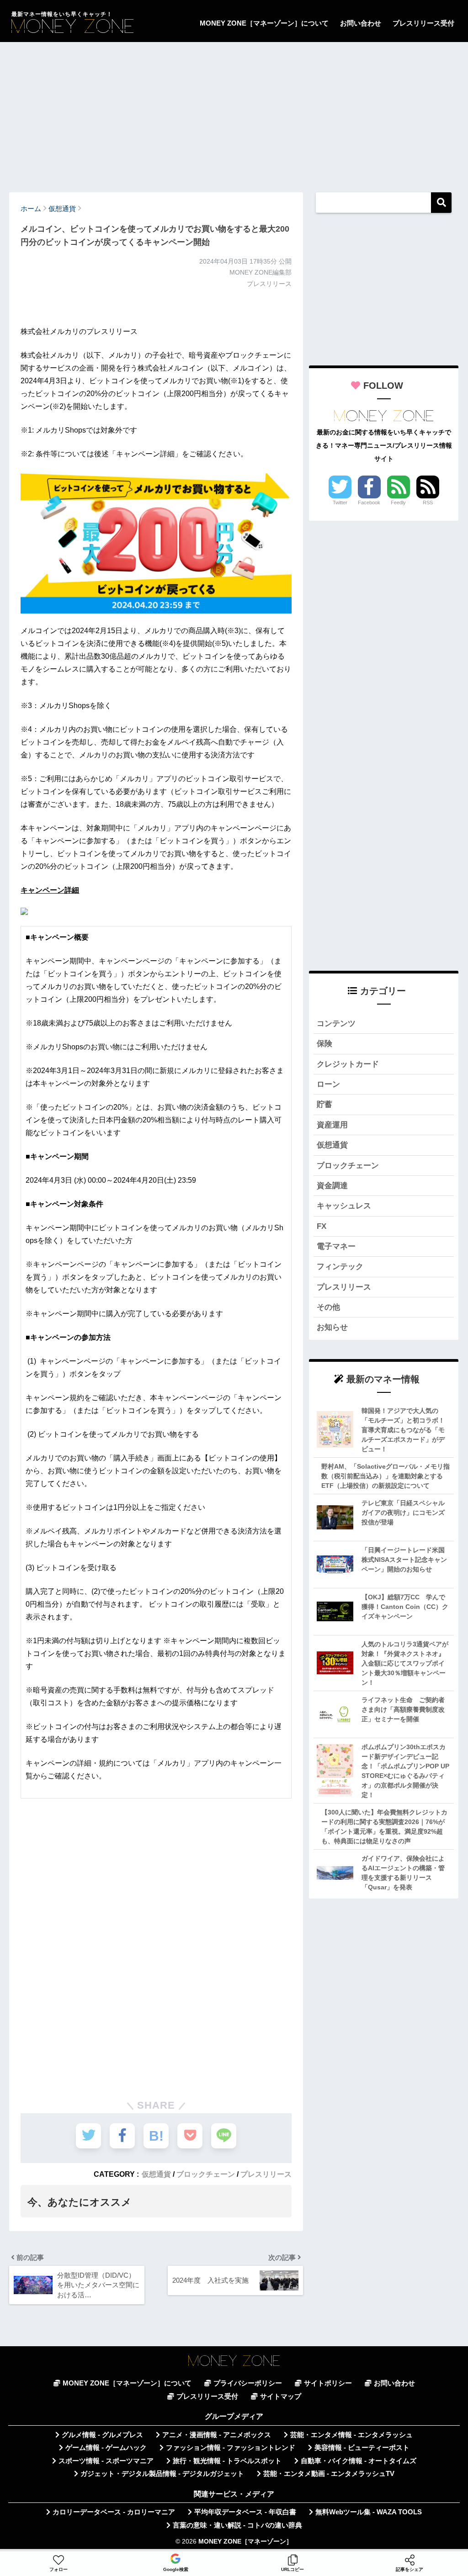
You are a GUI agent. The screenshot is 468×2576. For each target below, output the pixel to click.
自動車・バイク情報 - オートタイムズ (359, 2461)
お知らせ (332, 1327)
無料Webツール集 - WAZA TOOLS (369, 2512)
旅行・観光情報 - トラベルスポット (227, 2461)
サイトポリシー (328, 2383)
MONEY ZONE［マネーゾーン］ (245, 2542)
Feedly (398, 503)
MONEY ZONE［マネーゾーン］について (264, 23)
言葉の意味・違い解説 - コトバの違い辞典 (237, 2525)
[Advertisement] (234, 113)
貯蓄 (324, 1104)
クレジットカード (348, 1064)
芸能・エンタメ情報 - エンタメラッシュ (351, 2435)
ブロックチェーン (206, 2174)
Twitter (340, 503)
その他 (328, 1307)
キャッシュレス (344, 1206)
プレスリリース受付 (423, 23)
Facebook (369, 503)
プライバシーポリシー (248, 2383)
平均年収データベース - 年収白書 (245, 2512)
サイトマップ (281, 2396)
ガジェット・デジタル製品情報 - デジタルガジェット (162, 2474)
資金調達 (332, 1186)
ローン (328, 1084)
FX (322, 1226)
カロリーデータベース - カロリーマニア (114, 2512)
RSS (428, 503)
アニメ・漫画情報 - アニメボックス (217, 2435)
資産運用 (332, 1125)
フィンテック (340, 1267)
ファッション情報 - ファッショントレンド (231, 2448)
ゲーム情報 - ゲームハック (106, 2448)
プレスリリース (266, 2174)
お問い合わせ (361, 23)
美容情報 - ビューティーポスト (362, 2448)
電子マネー (336, 1246)
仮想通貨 (156, 2174)
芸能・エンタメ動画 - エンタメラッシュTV (329, 2474)
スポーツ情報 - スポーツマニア (106, 2461)
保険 (324, 1044)
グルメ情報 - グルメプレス (102, 2435)
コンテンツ (336, 1024)
